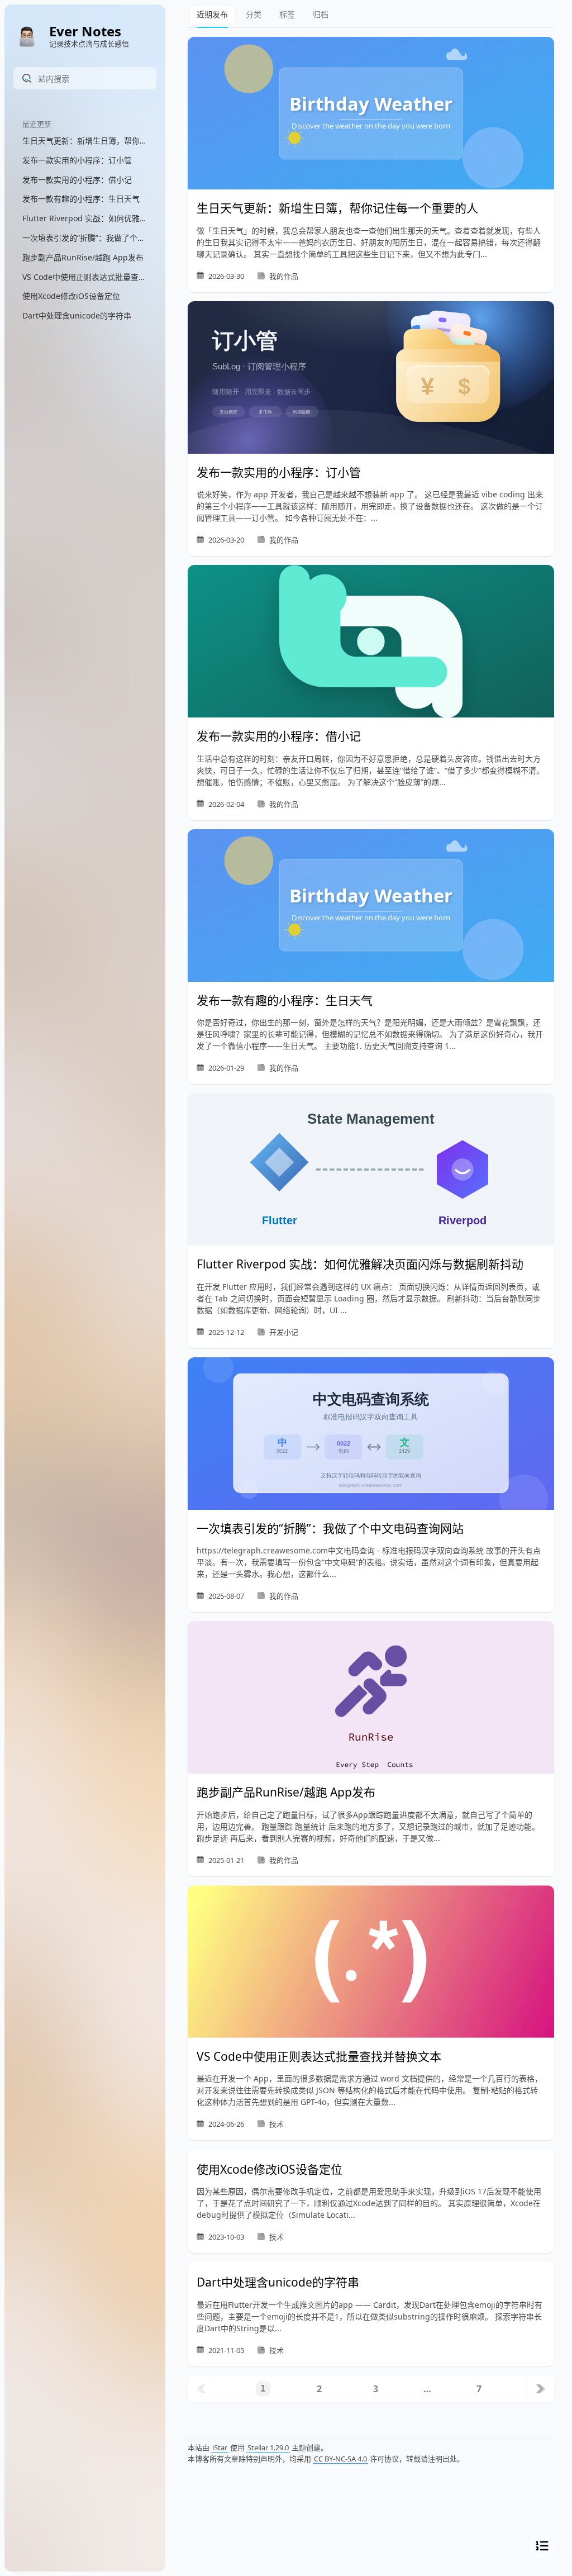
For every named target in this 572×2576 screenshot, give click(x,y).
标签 (287, 14)
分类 (254, 14)
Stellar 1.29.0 (268, 2447)
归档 (321, 14)
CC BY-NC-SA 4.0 (340, 2459)
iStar (220, 2447)
